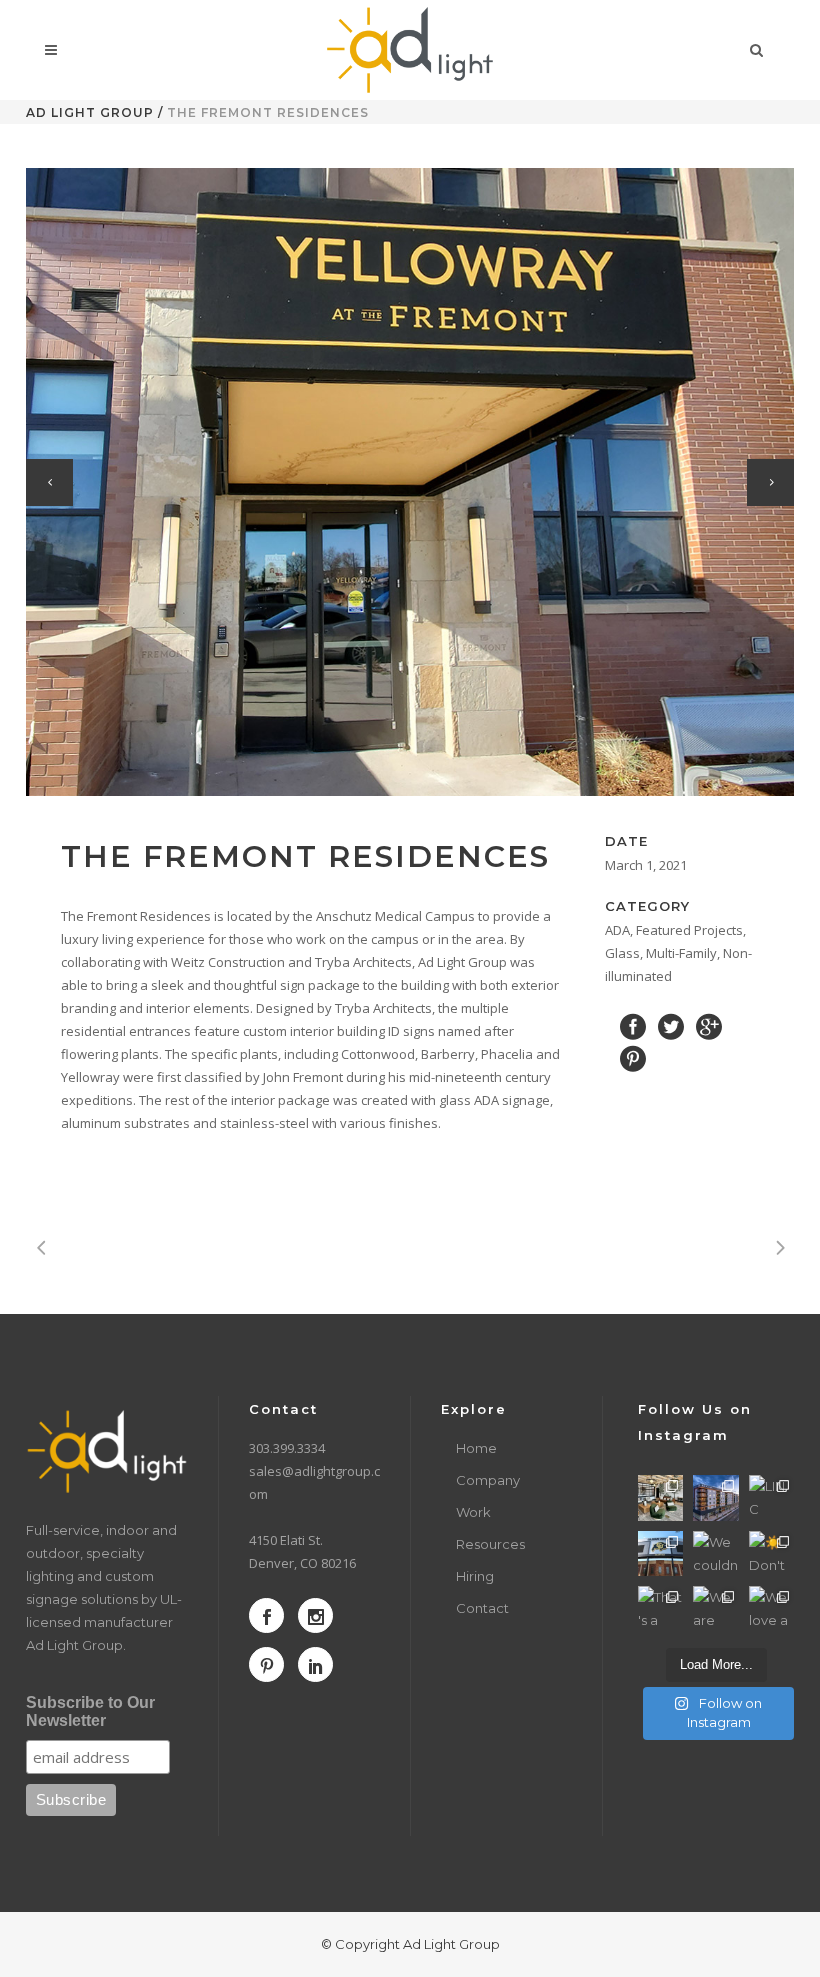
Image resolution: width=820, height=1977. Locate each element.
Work (473, 1512)
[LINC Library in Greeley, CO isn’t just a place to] (771, 1497)
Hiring (475, 1576)
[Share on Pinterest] (633, 1058)
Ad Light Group (90, 112)
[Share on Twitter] (671, 1026)
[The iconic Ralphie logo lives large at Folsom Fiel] (660, 1553)
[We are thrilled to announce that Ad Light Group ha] (715, 1608)
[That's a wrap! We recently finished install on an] (660, 1608)
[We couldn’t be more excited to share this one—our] (715, 1553)
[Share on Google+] (709, 1026)
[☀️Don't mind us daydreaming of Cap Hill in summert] (771, 1553)
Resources (490, 1544)
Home (476, 1448)
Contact (482, 1608)
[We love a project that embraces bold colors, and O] (771, 1608)
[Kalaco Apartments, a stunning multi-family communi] (715, 1497)
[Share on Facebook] (633, 1026)
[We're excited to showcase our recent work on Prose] (660, 1497)
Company (488, 1480)
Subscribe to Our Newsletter (90, 1711)
